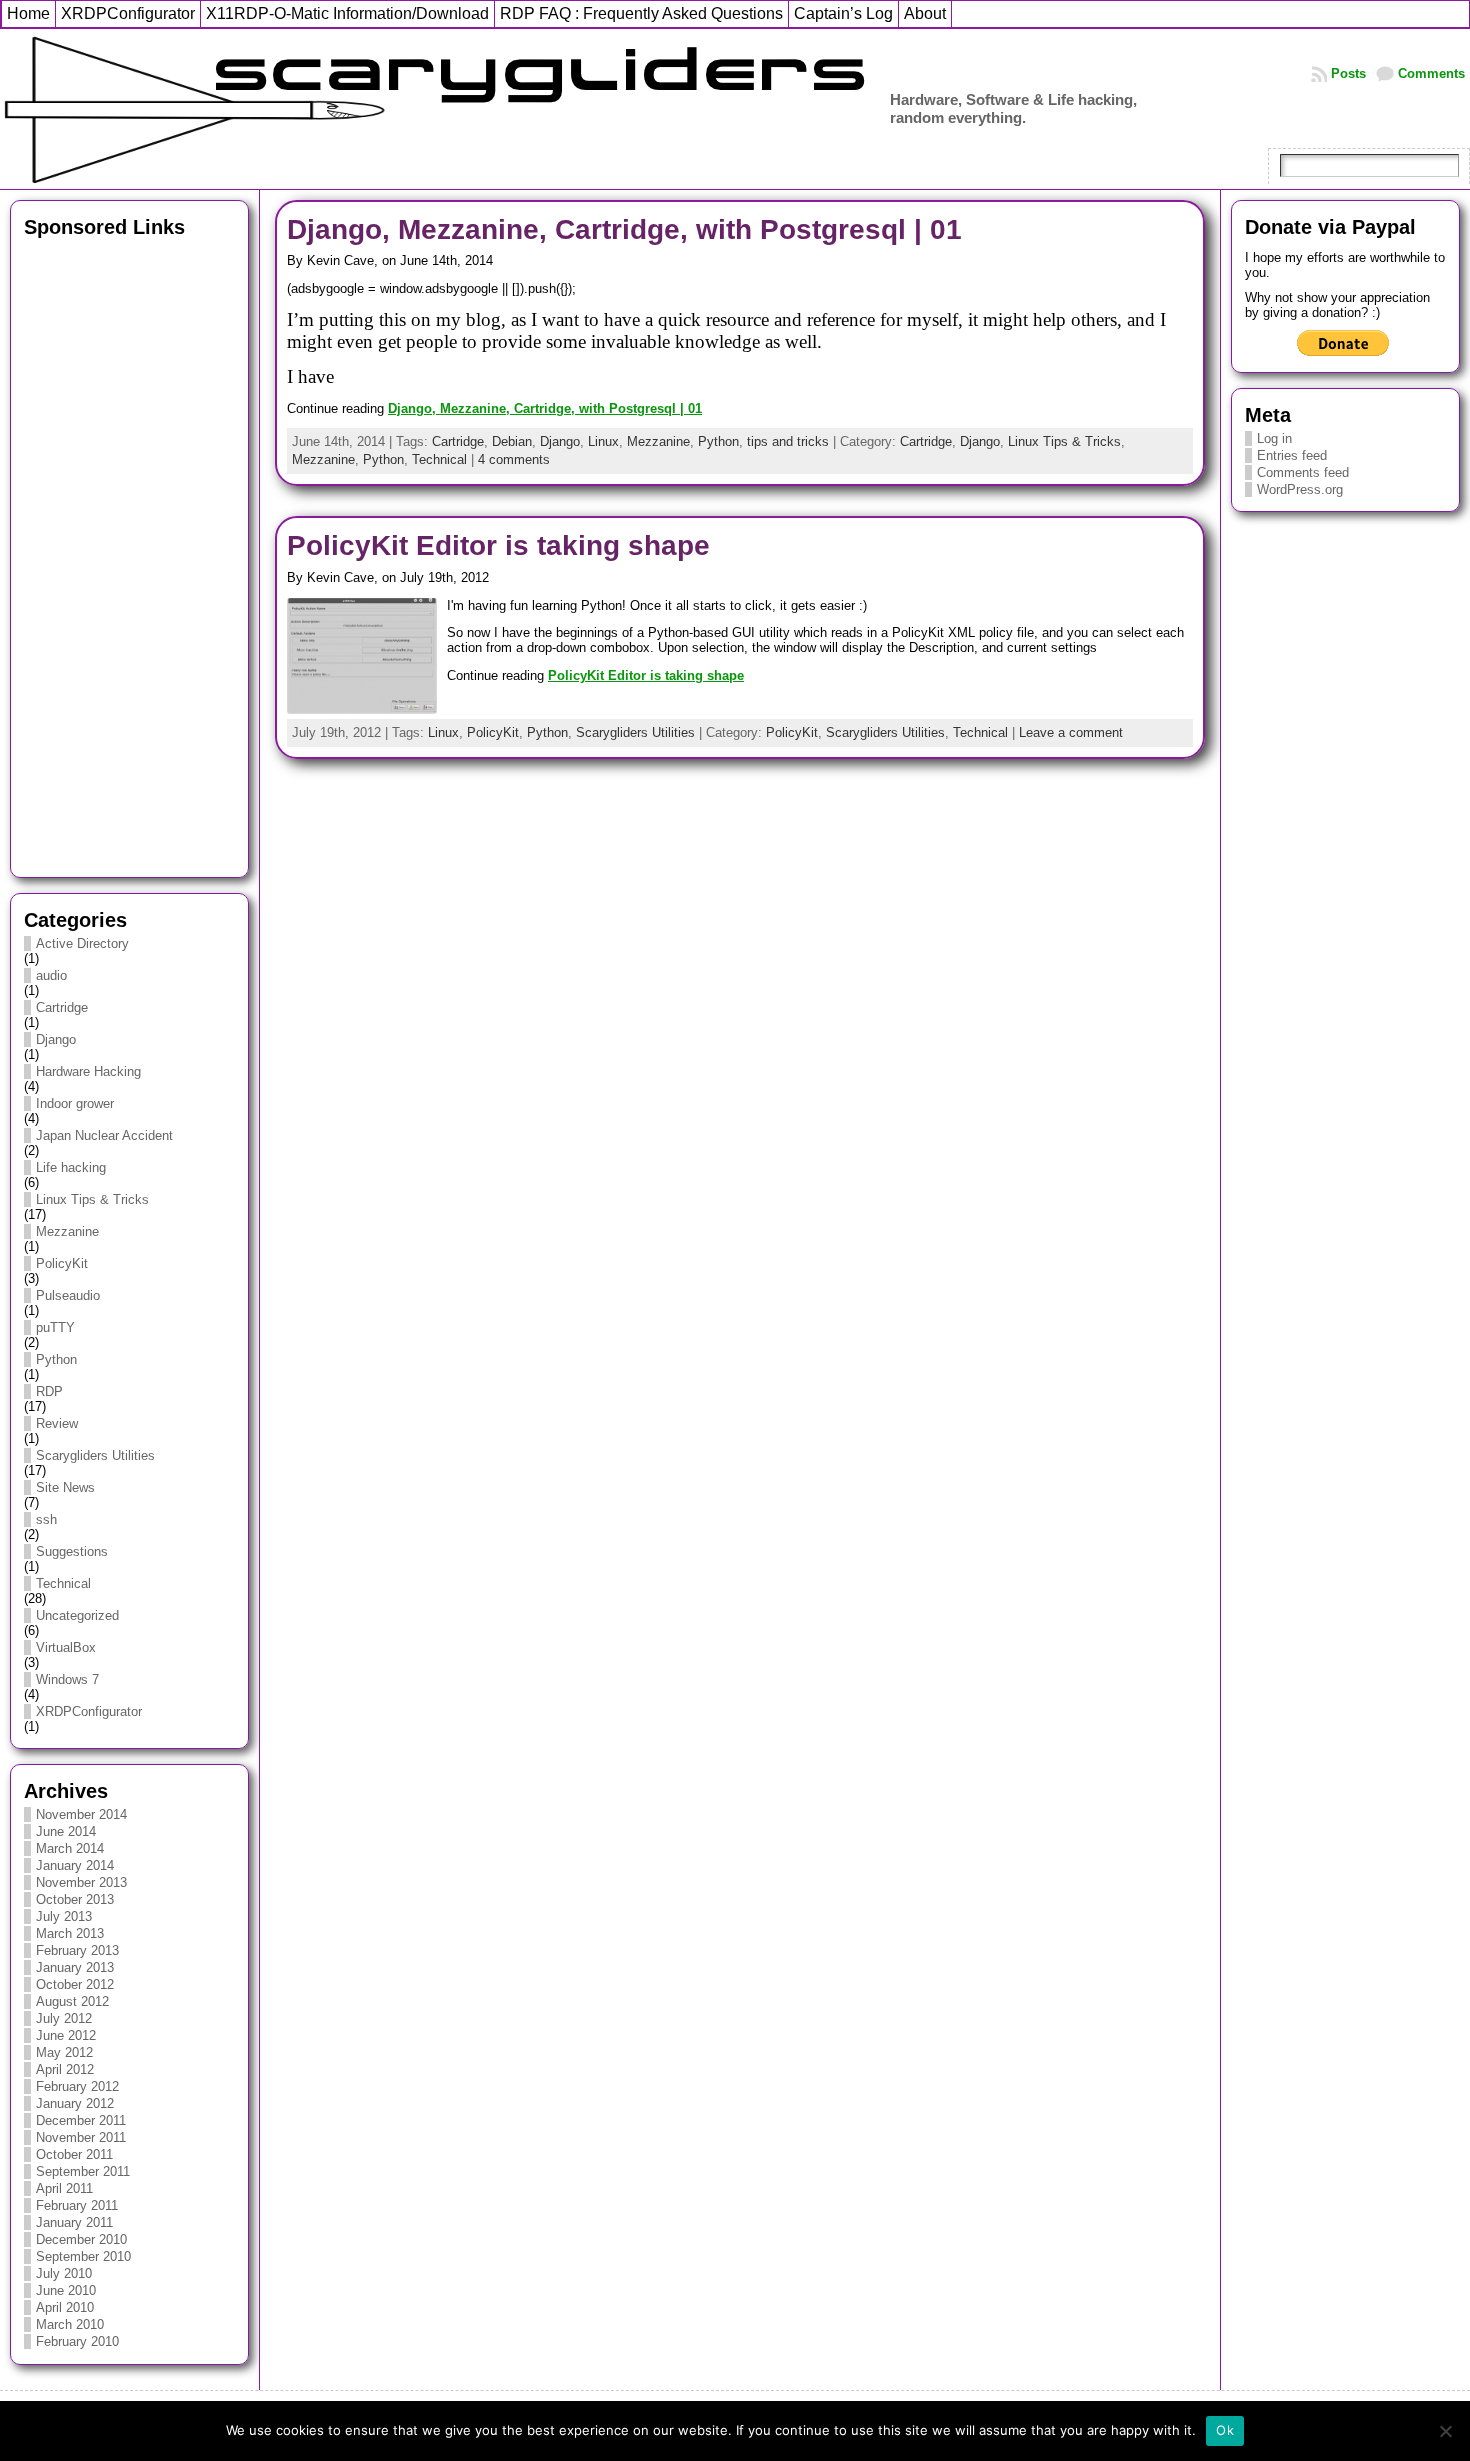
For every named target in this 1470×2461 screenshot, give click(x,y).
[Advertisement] (130, 552)
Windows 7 (67, 1679)
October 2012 (75, 1984)
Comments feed (1303, 472)
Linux (603, 441)
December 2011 (81, 2120)
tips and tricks (788, 441)
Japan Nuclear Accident (104, 1135)
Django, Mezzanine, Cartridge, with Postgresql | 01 (624, 229)
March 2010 (70, 2324)
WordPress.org (1300, 489)
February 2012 (77, 2086)
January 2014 (75, 1865)
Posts (1348, 73)
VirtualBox (66, 1647)
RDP (49, 1391)
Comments (1431, 73)
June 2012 (66, 2035)
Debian (512, 441)
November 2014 (81, 1814)
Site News (65, 1487)
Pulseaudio (68, 1295)
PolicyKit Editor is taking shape (498, 545)
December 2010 (81, 2239)
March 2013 (70, 1933)
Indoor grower (75, 1103)
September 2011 (83, 2171)
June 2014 (66, 1831)
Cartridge (62, 1007)
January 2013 (75, 1967)
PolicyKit (62, 1263)
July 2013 (64, 1916)
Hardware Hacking (88, 1071)
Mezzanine (67, 1231)
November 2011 (81, 2137)
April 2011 (64, 2188)
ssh (46, 1519)
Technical (63, 1583)
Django (56, 1039)
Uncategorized (77, 1615)
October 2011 (74, 2154)
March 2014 (70, 1848)
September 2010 (83, 2256)
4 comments (514, 459)
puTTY (55, 1327)
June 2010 (66, 2290)
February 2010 (77, 2341)
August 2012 (72, 2001)
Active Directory (82, 943)
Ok (1225, 2430)
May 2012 (64, 2052)
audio (51, 975)
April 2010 (65, 2307)
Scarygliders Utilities (95, 1455)
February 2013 (77, 1950)
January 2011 (74, 2222)
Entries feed (1292, 455)
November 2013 (81, 1882)
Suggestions (72, 1551)
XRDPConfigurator (89, 1711)
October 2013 (75, 1899)
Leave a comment (1071, 732)
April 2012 (65, 2069)
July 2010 (64, 2273)
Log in (1274, 438)
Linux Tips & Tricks (92, 1199)
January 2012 (75, 2103)
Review (57, 1423)
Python (56, 1359)
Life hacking (71, 1167)
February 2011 (77, 2205)
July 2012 (64, 2018)
